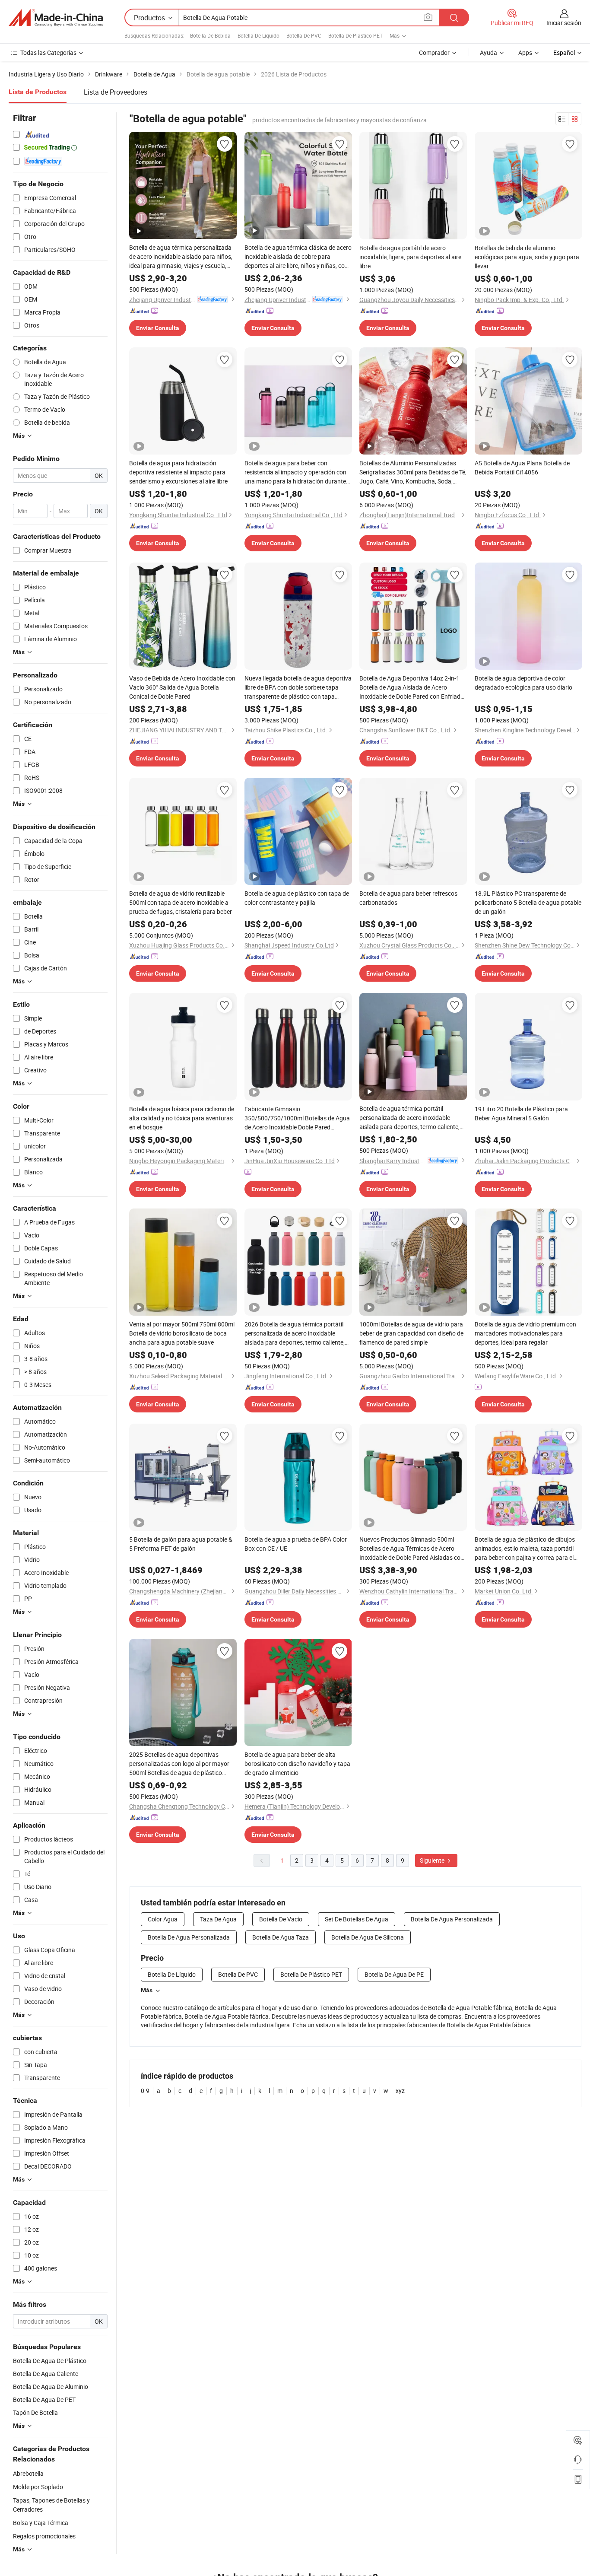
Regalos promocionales (44, 2536)
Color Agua (163, 1919)
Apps (525, 52)
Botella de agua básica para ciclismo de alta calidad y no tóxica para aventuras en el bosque (182, 1118)
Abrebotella (28, 2473)
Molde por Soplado (38, 2487)
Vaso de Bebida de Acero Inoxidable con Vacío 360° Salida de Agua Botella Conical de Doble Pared (182, 687)
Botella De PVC (304, 35)
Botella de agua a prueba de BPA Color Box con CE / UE (296, 1544)
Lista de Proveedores (116, 92)
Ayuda (488, 52)
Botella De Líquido (259, 35)
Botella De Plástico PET (355, 35)
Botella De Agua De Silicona (368, 1937)
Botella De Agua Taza (281, 1937)
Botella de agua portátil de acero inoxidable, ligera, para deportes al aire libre (410, 257)
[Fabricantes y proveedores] (56, 18)
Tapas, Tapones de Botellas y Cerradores (51, 2505)
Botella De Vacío (281, 1919)
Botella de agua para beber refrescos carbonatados (408, 898)
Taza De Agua (218, 1919)
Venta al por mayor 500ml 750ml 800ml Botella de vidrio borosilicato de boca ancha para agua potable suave (182, 1333)
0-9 (145, 2091)
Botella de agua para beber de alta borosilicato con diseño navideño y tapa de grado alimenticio (297, 1763)
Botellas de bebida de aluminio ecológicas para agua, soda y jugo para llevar (527, 257)
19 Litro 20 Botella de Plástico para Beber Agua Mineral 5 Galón (521, 1113)
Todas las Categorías (48, 52)
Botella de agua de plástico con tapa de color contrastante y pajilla (297, 898)
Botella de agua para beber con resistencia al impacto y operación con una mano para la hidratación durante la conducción (295, 472)
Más (147, 1990)
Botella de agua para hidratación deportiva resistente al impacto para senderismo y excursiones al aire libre (178, 472)
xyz (400, 2091)
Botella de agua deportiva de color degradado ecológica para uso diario (523, 683)
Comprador (434, 52)
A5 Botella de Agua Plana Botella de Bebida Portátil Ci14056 (522, 467)
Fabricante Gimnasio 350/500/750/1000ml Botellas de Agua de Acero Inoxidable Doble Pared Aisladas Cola (297, 1118)
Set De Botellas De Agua (357, 1919)
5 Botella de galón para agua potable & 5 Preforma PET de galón (181, 1544)
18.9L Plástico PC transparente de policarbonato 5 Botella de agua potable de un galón (528, 902)
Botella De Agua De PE (394, 1974)
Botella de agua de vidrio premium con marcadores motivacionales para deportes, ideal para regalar (525, 1333)
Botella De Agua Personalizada (452, 1919)
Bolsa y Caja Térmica (41, 2523)
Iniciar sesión (564, 23)
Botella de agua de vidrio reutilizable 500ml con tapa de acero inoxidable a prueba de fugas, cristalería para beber (181, 902)
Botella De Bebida (210, 35)
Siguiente (433, 1860)
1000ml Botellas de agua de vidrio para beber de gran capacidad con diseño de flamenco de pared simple (411, 1333)
